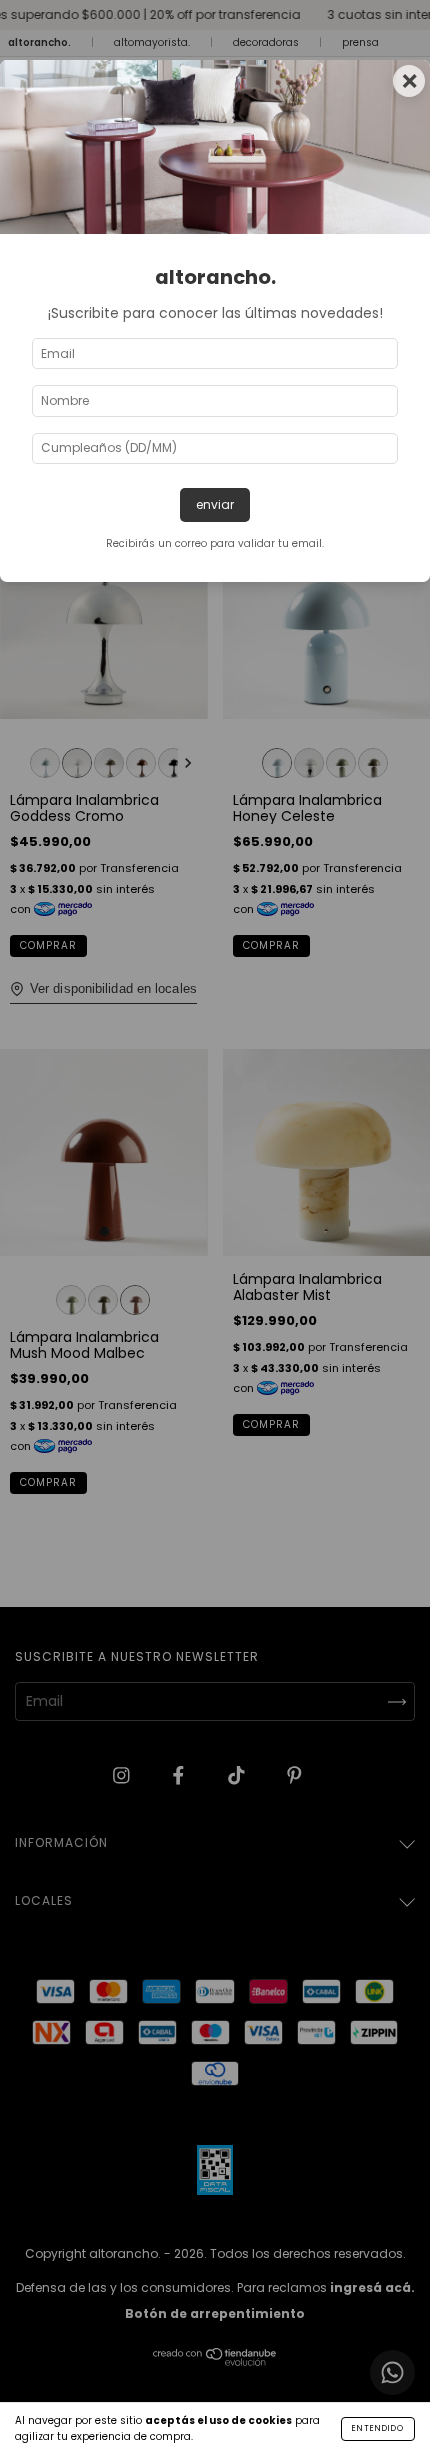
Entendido (378, 2428)
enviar (215, 504)
